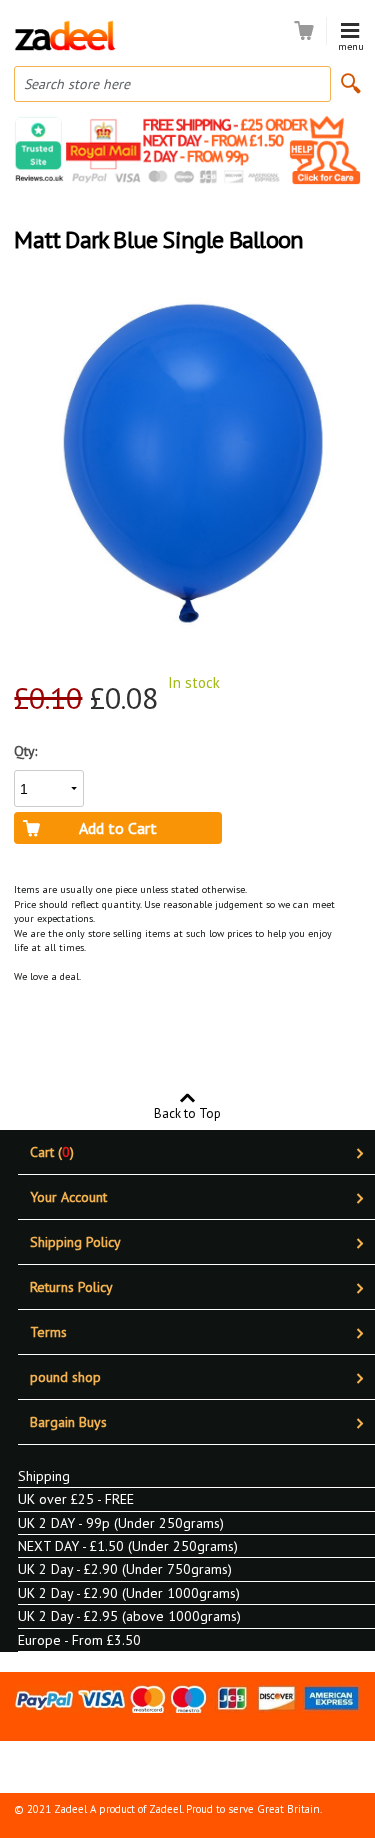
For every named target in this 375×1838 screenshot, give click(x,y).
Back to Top (187, 1112)
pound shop (65, 1377)
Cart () (52, 1152)
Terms (48, 1332)
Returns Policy (71, 1287)
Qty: (25, 751)
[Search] (351, 83)
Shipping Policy (75, 1242)
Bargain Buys (68, 1422)
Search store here (77, 84)
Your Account (68, 1197)
